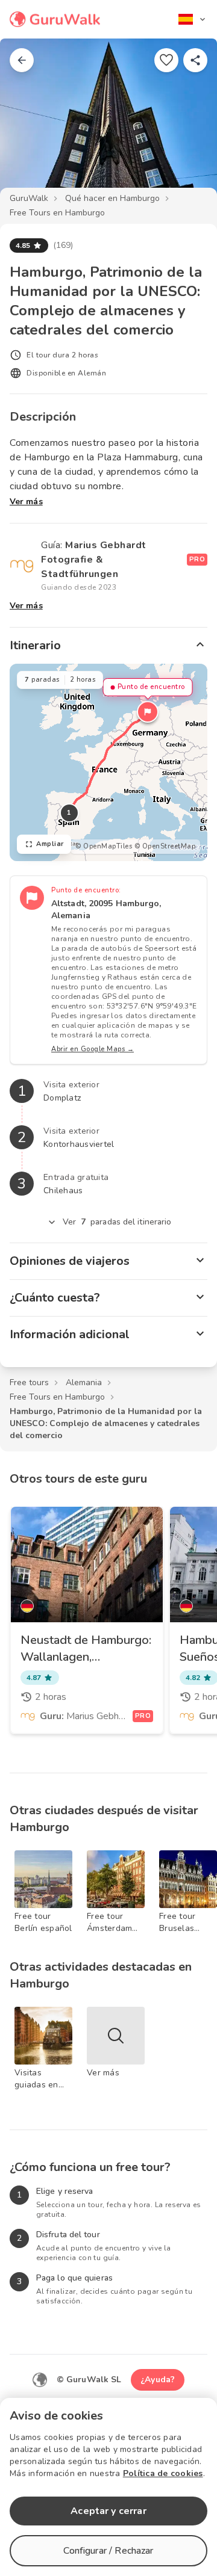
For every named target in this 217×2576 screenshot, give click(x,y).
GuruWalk (29, 198)
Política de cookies (163, 2473)
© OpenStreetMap (165, 846)
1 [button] (69, 813)
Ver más (26, 502)
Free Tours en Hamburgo (57, 213)
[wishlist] (166, 60)
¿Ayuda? (158, 2380)
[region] (108, 762)
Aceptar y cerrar (108, 2511)
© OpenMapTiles (104, 846)
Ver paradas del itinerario (117, 1222)
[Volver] (22, 60)
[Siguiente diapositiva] (188, 123)
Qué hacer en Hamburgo (112, 198)
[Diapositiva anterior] (29, 123)
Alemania (84, 1382)
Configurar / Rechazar (108, 2551)
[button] (148, 712)
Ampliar (50, 844)
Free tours (29, 1382)
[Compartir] (195, 60)
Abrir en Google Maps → (93, 1049)
